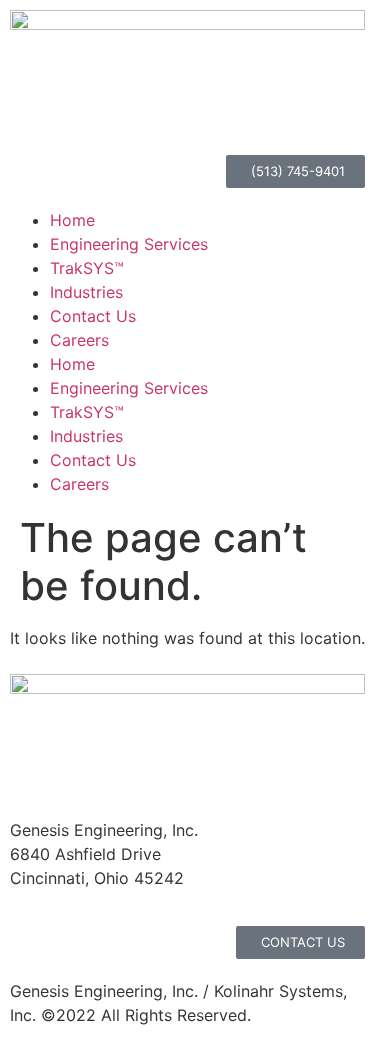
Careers (79, 340)
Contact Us (93, 316)
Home (72, 220)
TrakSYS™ (87, 268)
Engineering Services (129, 244)
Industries (86, 292)
